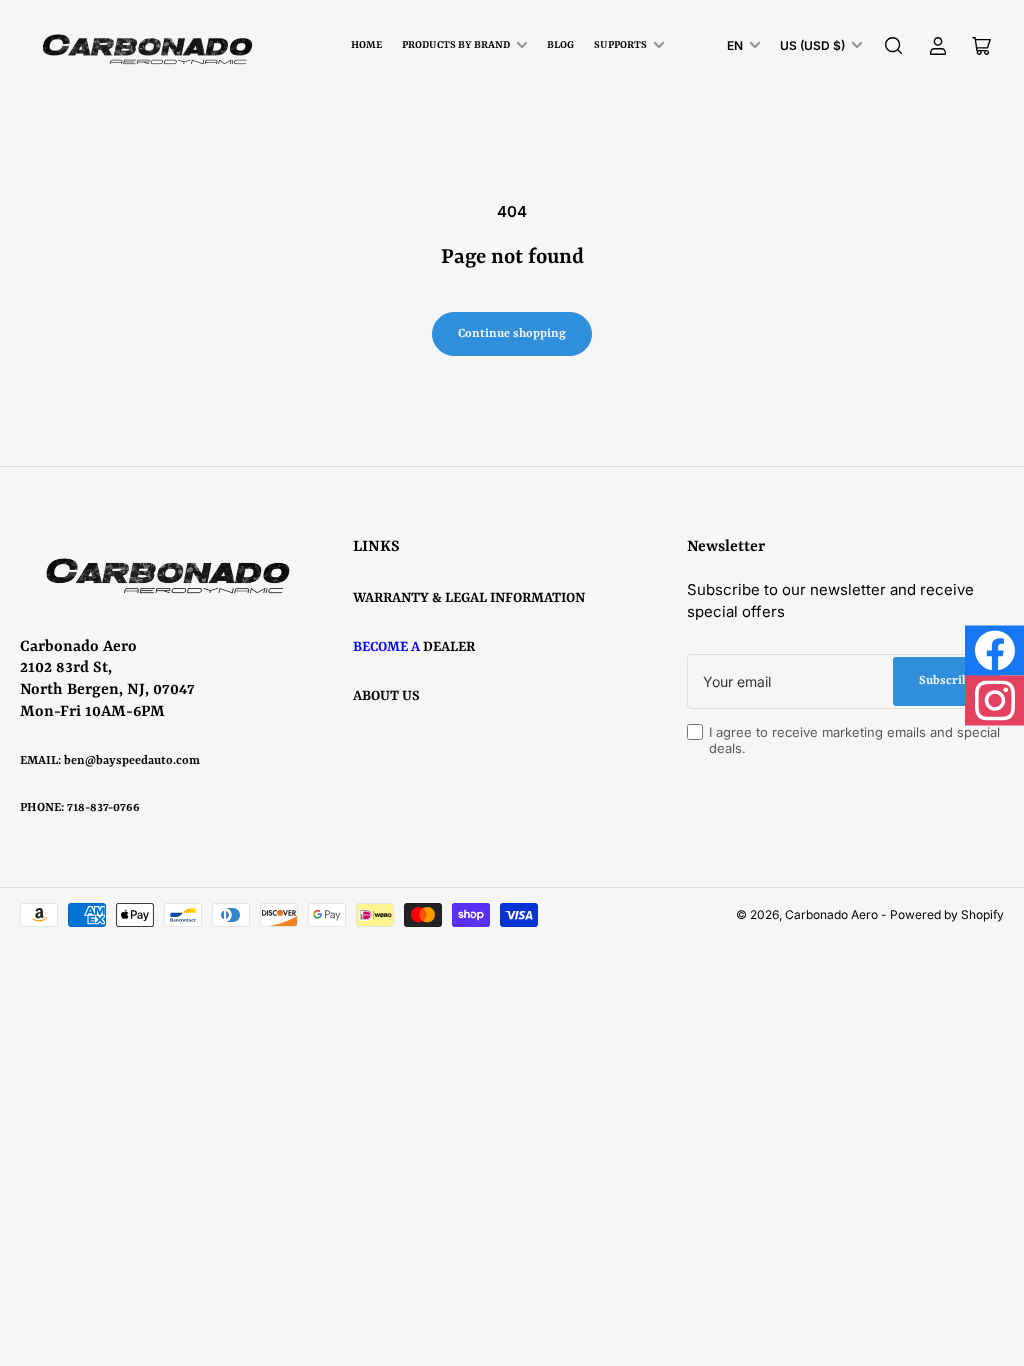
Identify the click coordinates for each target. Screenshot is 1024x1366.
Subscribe (947, 681)
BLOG (560, 45)
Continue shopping (512, 334)
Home (366, 45)
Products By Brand (456, 45)
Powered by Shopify (947, 914)
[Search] (894, 46)
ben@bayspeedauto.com (132, 761)
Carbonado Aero (831, 914)
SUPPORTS (620, 45)
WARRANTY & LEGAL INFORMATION (469, 598)
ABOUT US (386, 696)
